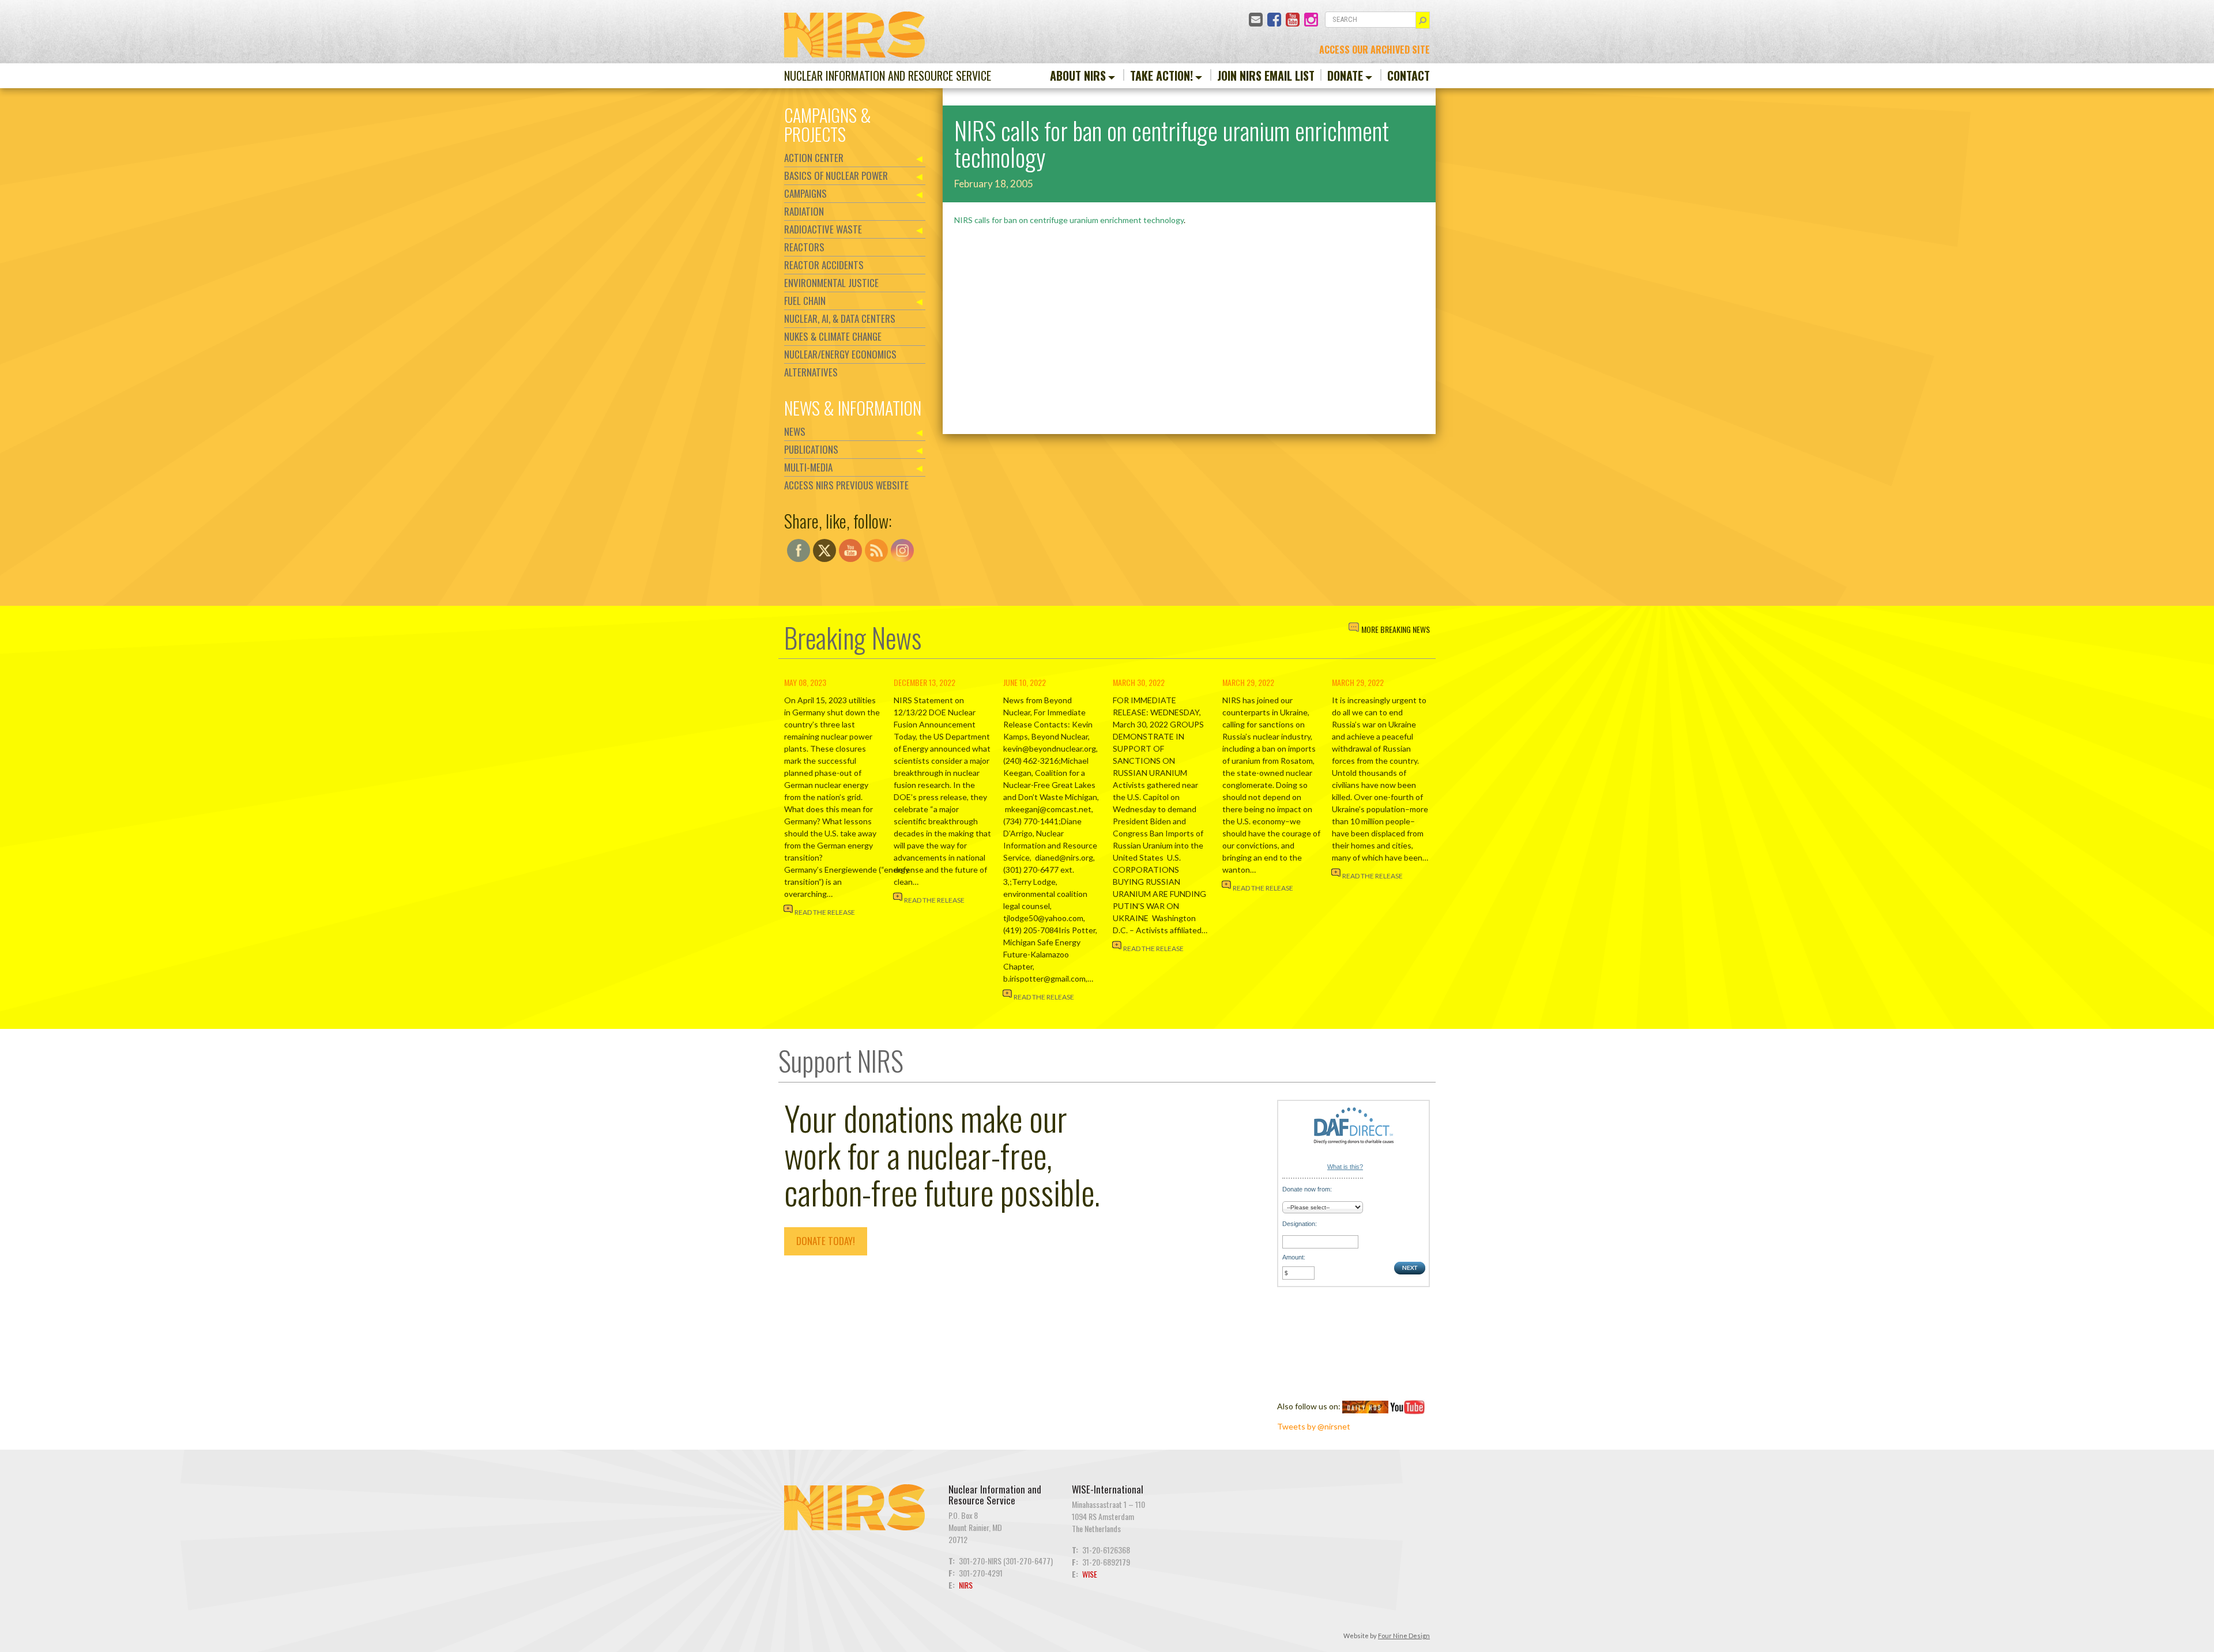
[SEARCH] (1423, 20)
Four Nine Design (1404, 1636)
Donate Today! (826, 1241)
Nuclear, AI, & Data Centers (840, 318)
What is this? (1345, 1167)
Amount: (1294, 1257)
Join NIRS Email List (1266, 76)
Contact (1409, 76)
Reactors (804, 247)
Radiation (804, 211)
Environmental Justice (831, 283)
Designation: (1300, 1224)
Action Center (814, 158)
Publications (811, 449)
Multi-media (808, 467)
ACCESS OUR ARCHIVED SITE (1375, 50)
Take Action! (1161, 76)
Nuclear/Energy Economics (840, 354)
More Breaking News (1396, 629)
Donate (1345, 76)
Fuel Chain (805, 301)
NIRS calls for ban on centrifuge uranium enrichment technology (1069, 220)
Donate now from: (1307, 1189)
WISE (1090, 1574)
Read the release (825, 912)
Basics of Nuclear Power (836, 176)
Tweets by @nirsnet (1314, 1426)
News (795, 431)
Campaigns (805, 193)
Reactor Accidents (824, 265)
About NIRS (1078, 76)
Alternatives (811, 372)
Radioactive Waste (823, 229)
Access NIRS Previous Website (846, 485)
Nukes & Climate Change (833, 336)
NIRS (966, 1585)
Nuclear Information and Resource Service (888, 76)
